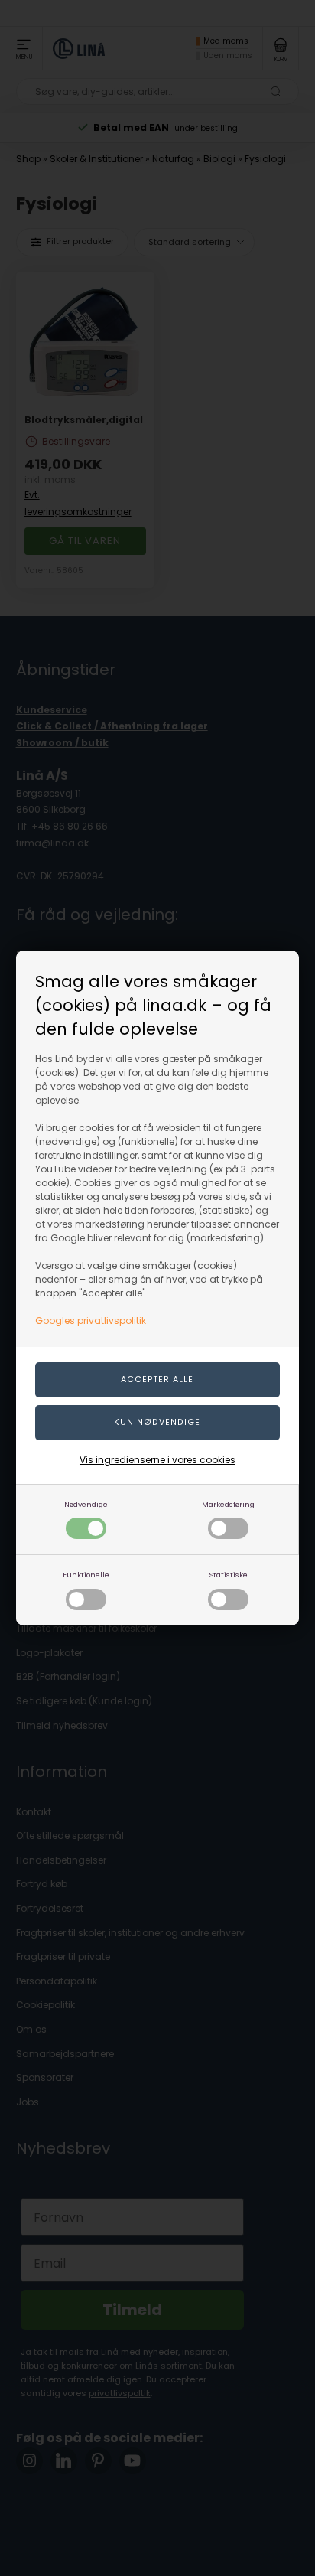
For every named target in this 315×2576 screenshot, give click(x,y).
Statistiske (228, 1575)
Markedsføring (228, 1504)
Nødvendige (86, 1504)
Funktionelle (86, 1575)
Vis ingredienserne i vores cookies (157, 1460)
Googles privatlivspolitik (91, 1321)
